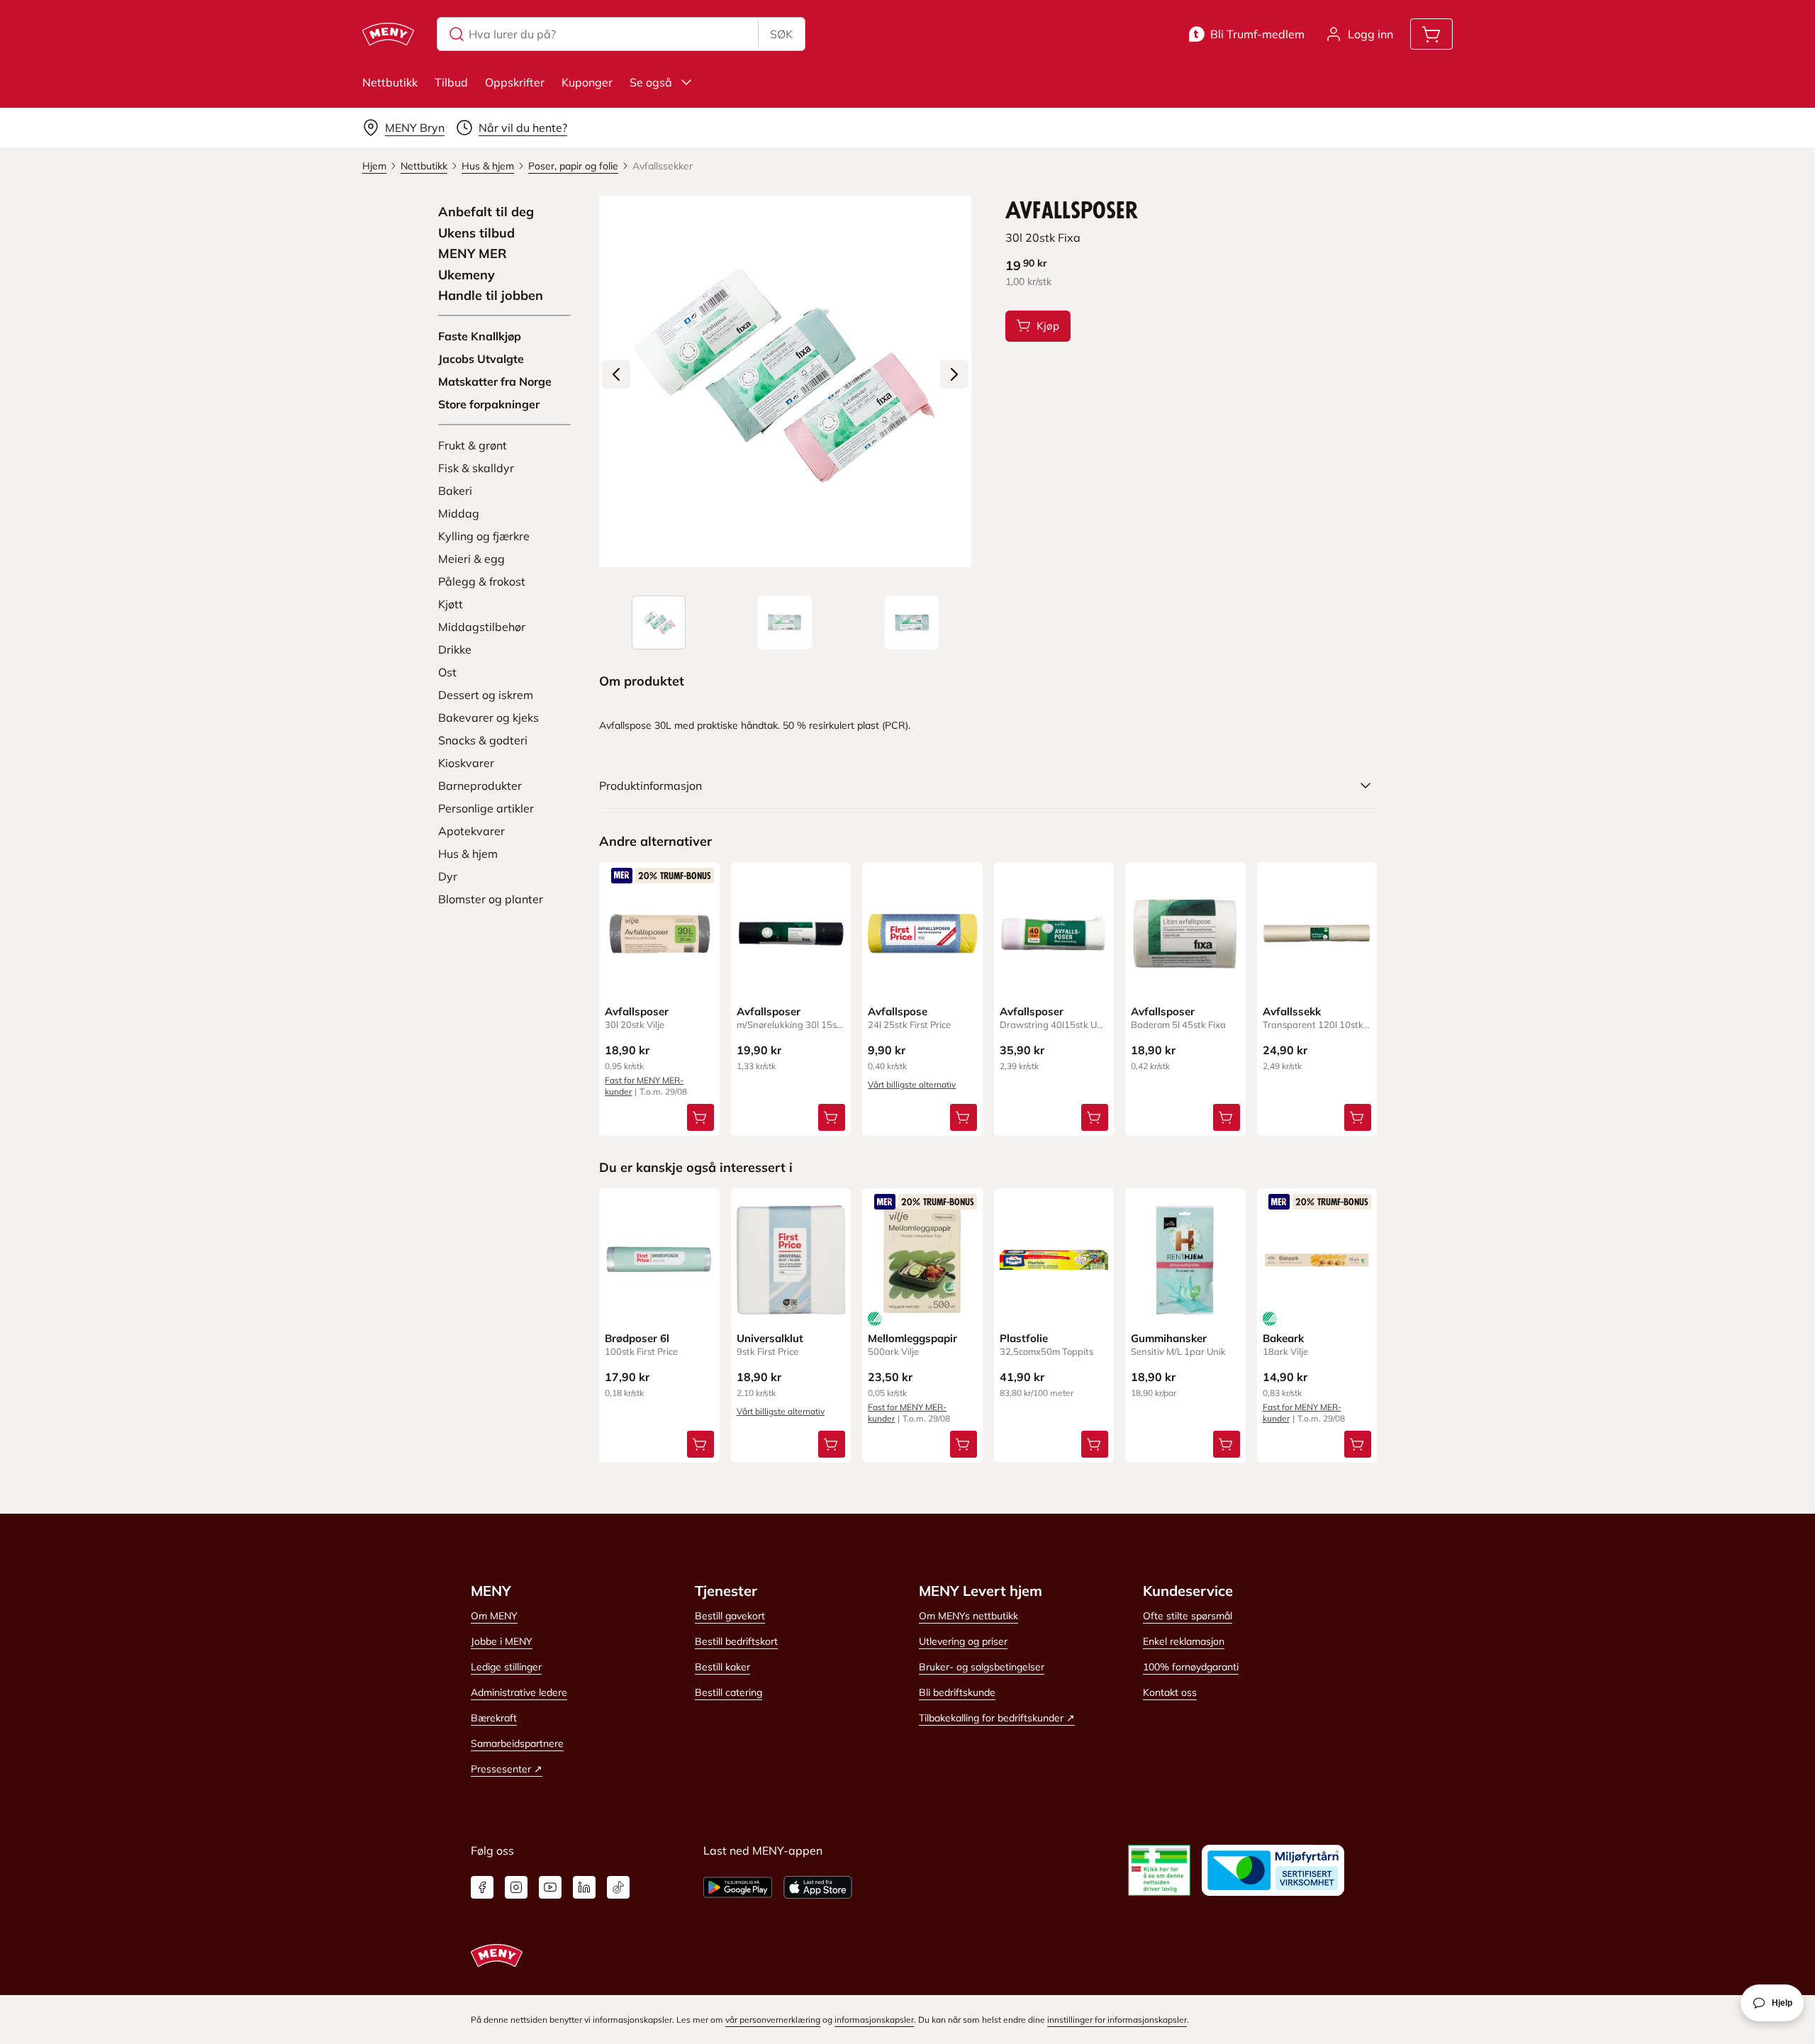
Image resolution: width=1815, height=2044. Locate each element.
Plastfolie (1024, 1338)
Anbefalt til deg (486, 212)
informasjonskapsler (874, 2020)
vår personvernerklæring (773, 2020)
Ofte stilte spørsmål (1188, 1616)
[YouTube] (550, 1887)
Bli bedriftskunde (957, 1692)
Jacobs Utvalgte (481, 359)
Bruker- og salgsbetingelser (982, 1667)
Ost (447, 672)
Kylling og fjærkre (484, 536)
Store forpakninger (489, 404)
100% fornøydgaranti (1191, 1667)
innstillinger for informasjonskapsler (1117, 2020)
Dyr (448, 876)
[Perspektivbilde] (912, 622)
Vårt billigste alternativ (912, 1084)
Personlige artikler (486, 808)
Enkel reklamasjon (1184, 1641)
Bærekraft (494, 1718)
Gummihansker (1169, 1338)
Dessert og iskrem (486, 695)
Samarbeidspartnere (517, 1743)
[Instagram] (516, 1887)
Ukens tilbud (476, 233)
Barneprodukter (480, 786)
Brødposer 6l (637, 1338)
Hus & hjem (468, 854)
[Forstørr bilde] (785, 381)
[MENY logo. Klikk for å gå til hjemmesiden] (388, 34)
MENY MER (473, 254)
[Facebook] (482, 1887)
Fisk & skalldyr (476, 468)
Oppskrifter (515, 82)
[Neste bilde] (954, 374)
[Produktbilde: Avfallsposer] (659, 622)
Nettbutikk (390, 82)
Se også (651, 82)
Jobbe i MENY (502, 1641)
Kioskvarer (466, 763)
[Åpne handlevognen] (1431, 34)
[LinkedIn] (584, 1887)
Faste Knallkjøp (480, 336)
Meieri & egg (471, 559)
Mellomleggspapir (912, 1338)
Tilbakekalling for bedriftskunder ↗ (997, 1718)
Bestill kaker (722, 1667)
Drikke (455, 649)
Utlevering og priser (963, 1641)
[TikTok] (618, 1887)
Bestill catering (728, 1692)
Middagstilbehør (482, 627)
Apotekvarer (471, 831)
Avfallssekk (1292, 1011)
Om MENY (494, 1616)
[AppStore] (818, 1887)
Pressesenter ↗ (507, 1769)
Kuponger (587, 82)
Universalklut (770, 1338)
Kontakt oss (1170, 1692)
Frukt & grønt (473, 445)
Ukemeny (467, 275)
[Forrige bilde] (616, 374)
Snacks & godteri (483, 740)
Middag (459, 513)
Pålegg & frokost (482, 581)
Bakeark (1283, 1338)
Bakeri (455, 491)
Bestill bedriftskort (736, 1641)
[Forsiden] (785, 622)
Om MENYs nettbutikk (968, 1616)
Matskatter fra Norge (495, 381)
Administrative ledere (519, 1692)
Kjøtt (451, 604)
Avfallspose (898, 1011)
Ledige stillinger (506, 1667)
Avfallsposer (637, 1011)
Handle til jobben (491, 296)
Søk (781, 34)
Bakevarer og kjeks (488, 717)
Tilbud (451, 82)
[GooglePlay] (738, 1887)
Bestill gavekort (730, 1616)
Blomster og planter (491, 899)
